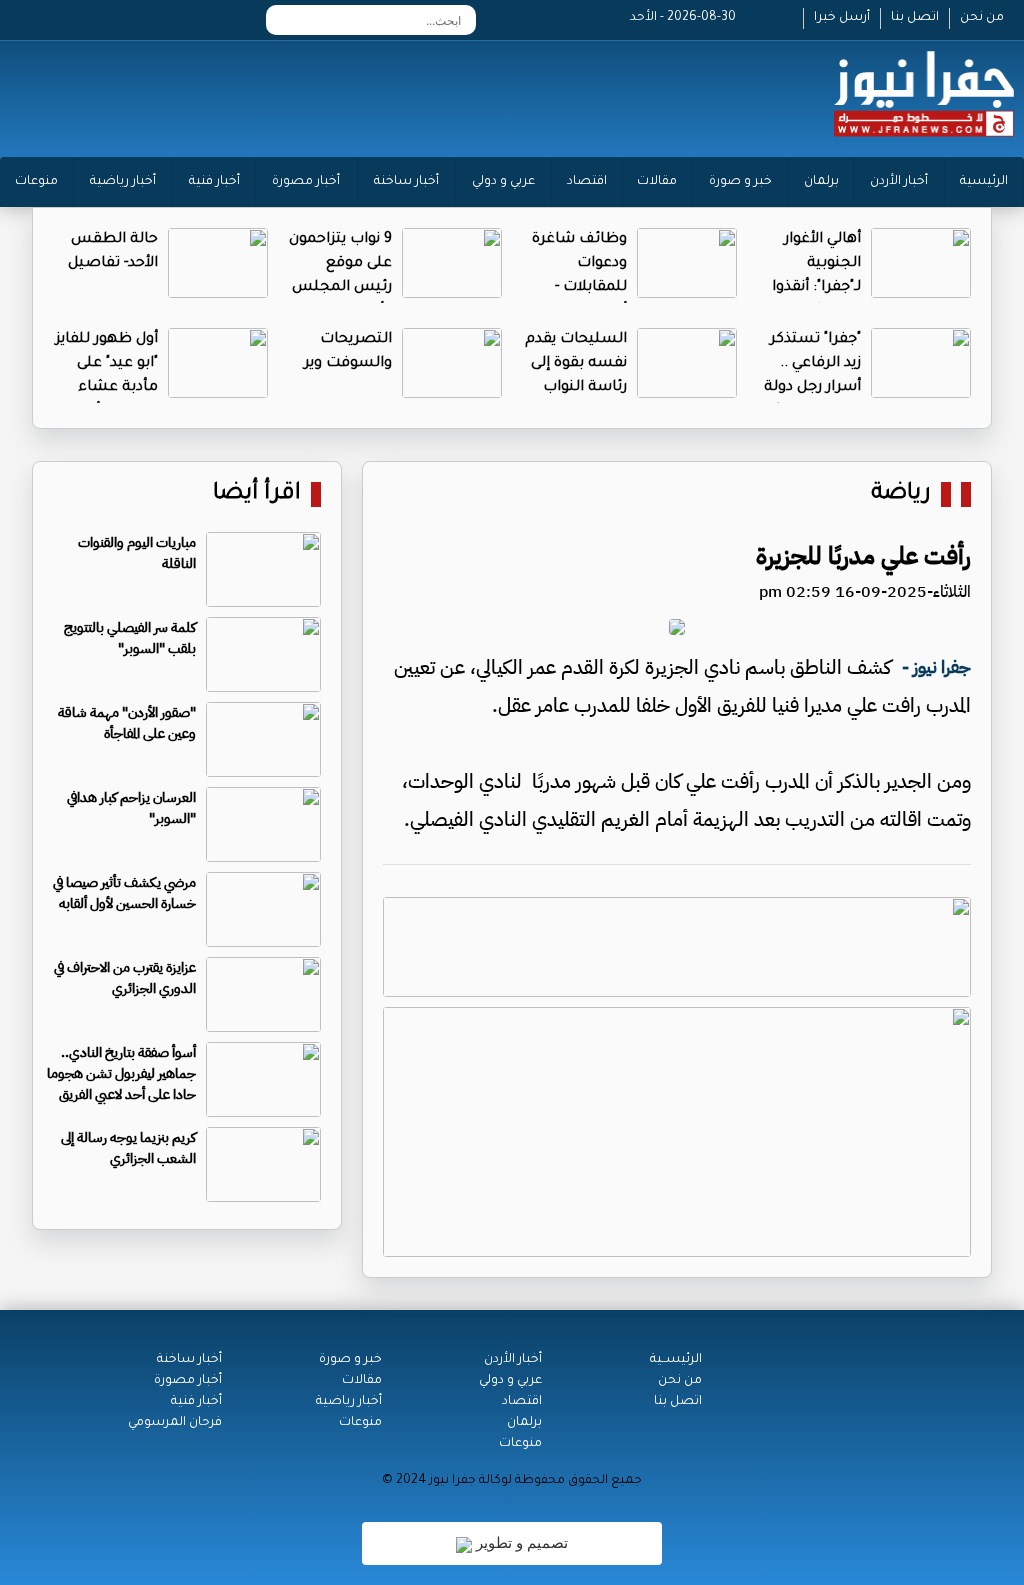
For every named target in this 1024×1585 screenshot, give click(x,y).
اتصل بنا (915, 18)
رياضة (901, 494)
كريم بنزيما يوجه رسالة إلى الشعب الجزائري (128, 1148)
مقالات (657, 182)
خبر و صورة (740, 182)
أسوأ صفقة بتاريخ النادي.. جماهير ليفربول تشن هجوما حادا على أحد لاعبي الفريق (121, 1073)
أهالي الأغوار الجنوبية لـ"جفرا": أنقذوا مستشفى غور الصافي (813, 288)
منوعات (36, 182)
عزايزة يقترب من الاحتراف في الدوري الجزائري (125, 978)
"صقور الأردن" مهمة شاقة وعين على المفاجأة (127, 723)
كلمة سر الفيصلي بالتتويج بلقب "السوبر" (130, 638)
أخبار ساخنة (406, 182)
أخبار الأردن (899, 182)
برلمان (821, 182)
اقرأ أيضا (257, 494)
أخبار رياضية (123, 182)
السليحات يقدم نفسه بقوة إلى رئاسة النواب (576, 364)
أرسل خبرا (842, 18)
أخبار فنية (214, 182)
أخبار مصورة (306, 182)
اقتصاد (587, 182)
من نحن (982, 18)
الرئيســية (676, 1360)
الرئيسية (984, 182)
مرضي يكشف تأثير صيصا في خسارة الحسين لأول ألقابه (124, 893)
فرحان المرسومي (175, 1423)
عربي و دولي (503, 182)
